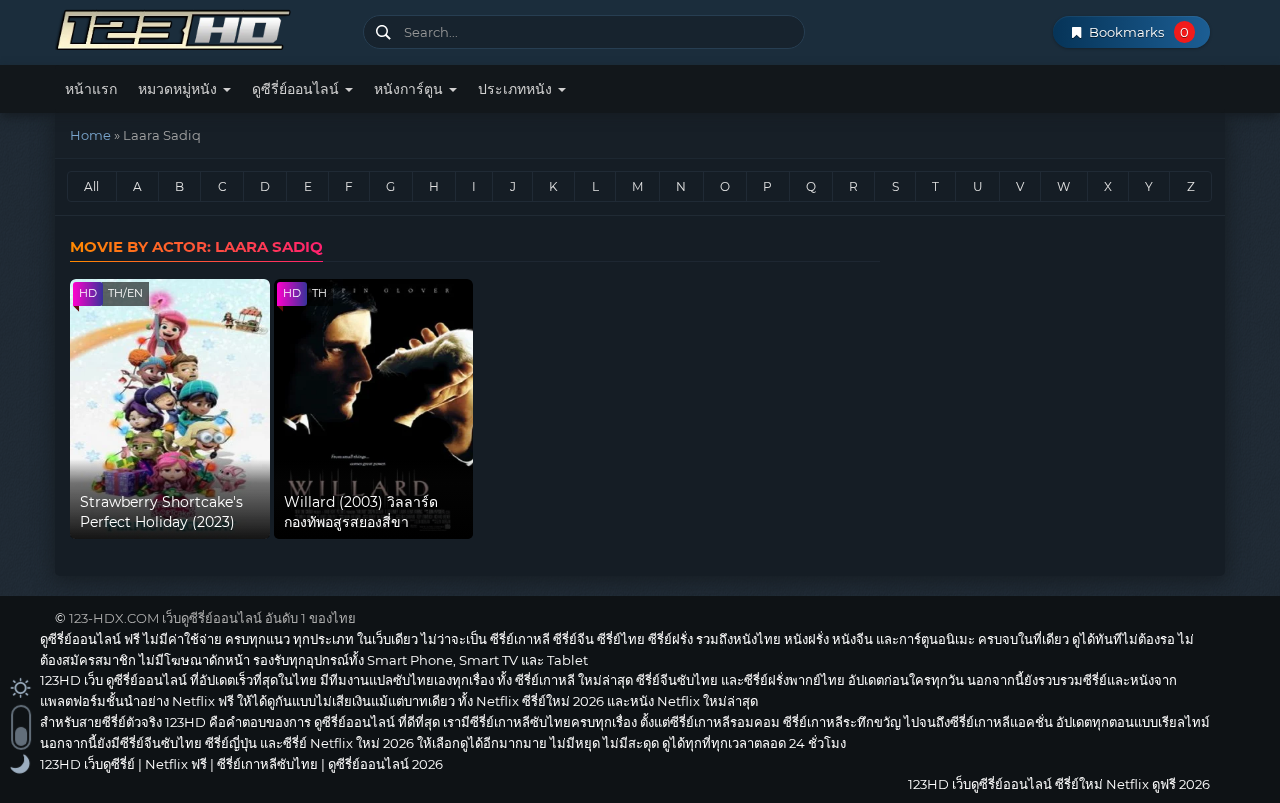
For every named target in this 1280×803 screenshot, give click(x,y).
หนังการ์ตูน (410, 89)
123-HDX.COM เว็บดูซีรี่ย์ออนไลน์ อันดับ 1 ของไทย (212, 618)
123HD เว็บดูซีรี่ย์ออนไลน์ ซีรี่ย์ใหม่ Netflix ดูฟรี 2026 (201, 27)
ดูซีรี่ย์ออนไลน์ (297, 89)
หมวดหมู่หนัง (179, 89)
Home (90, 135)
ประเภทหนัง (517, 89)
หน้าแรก (91, 89)
